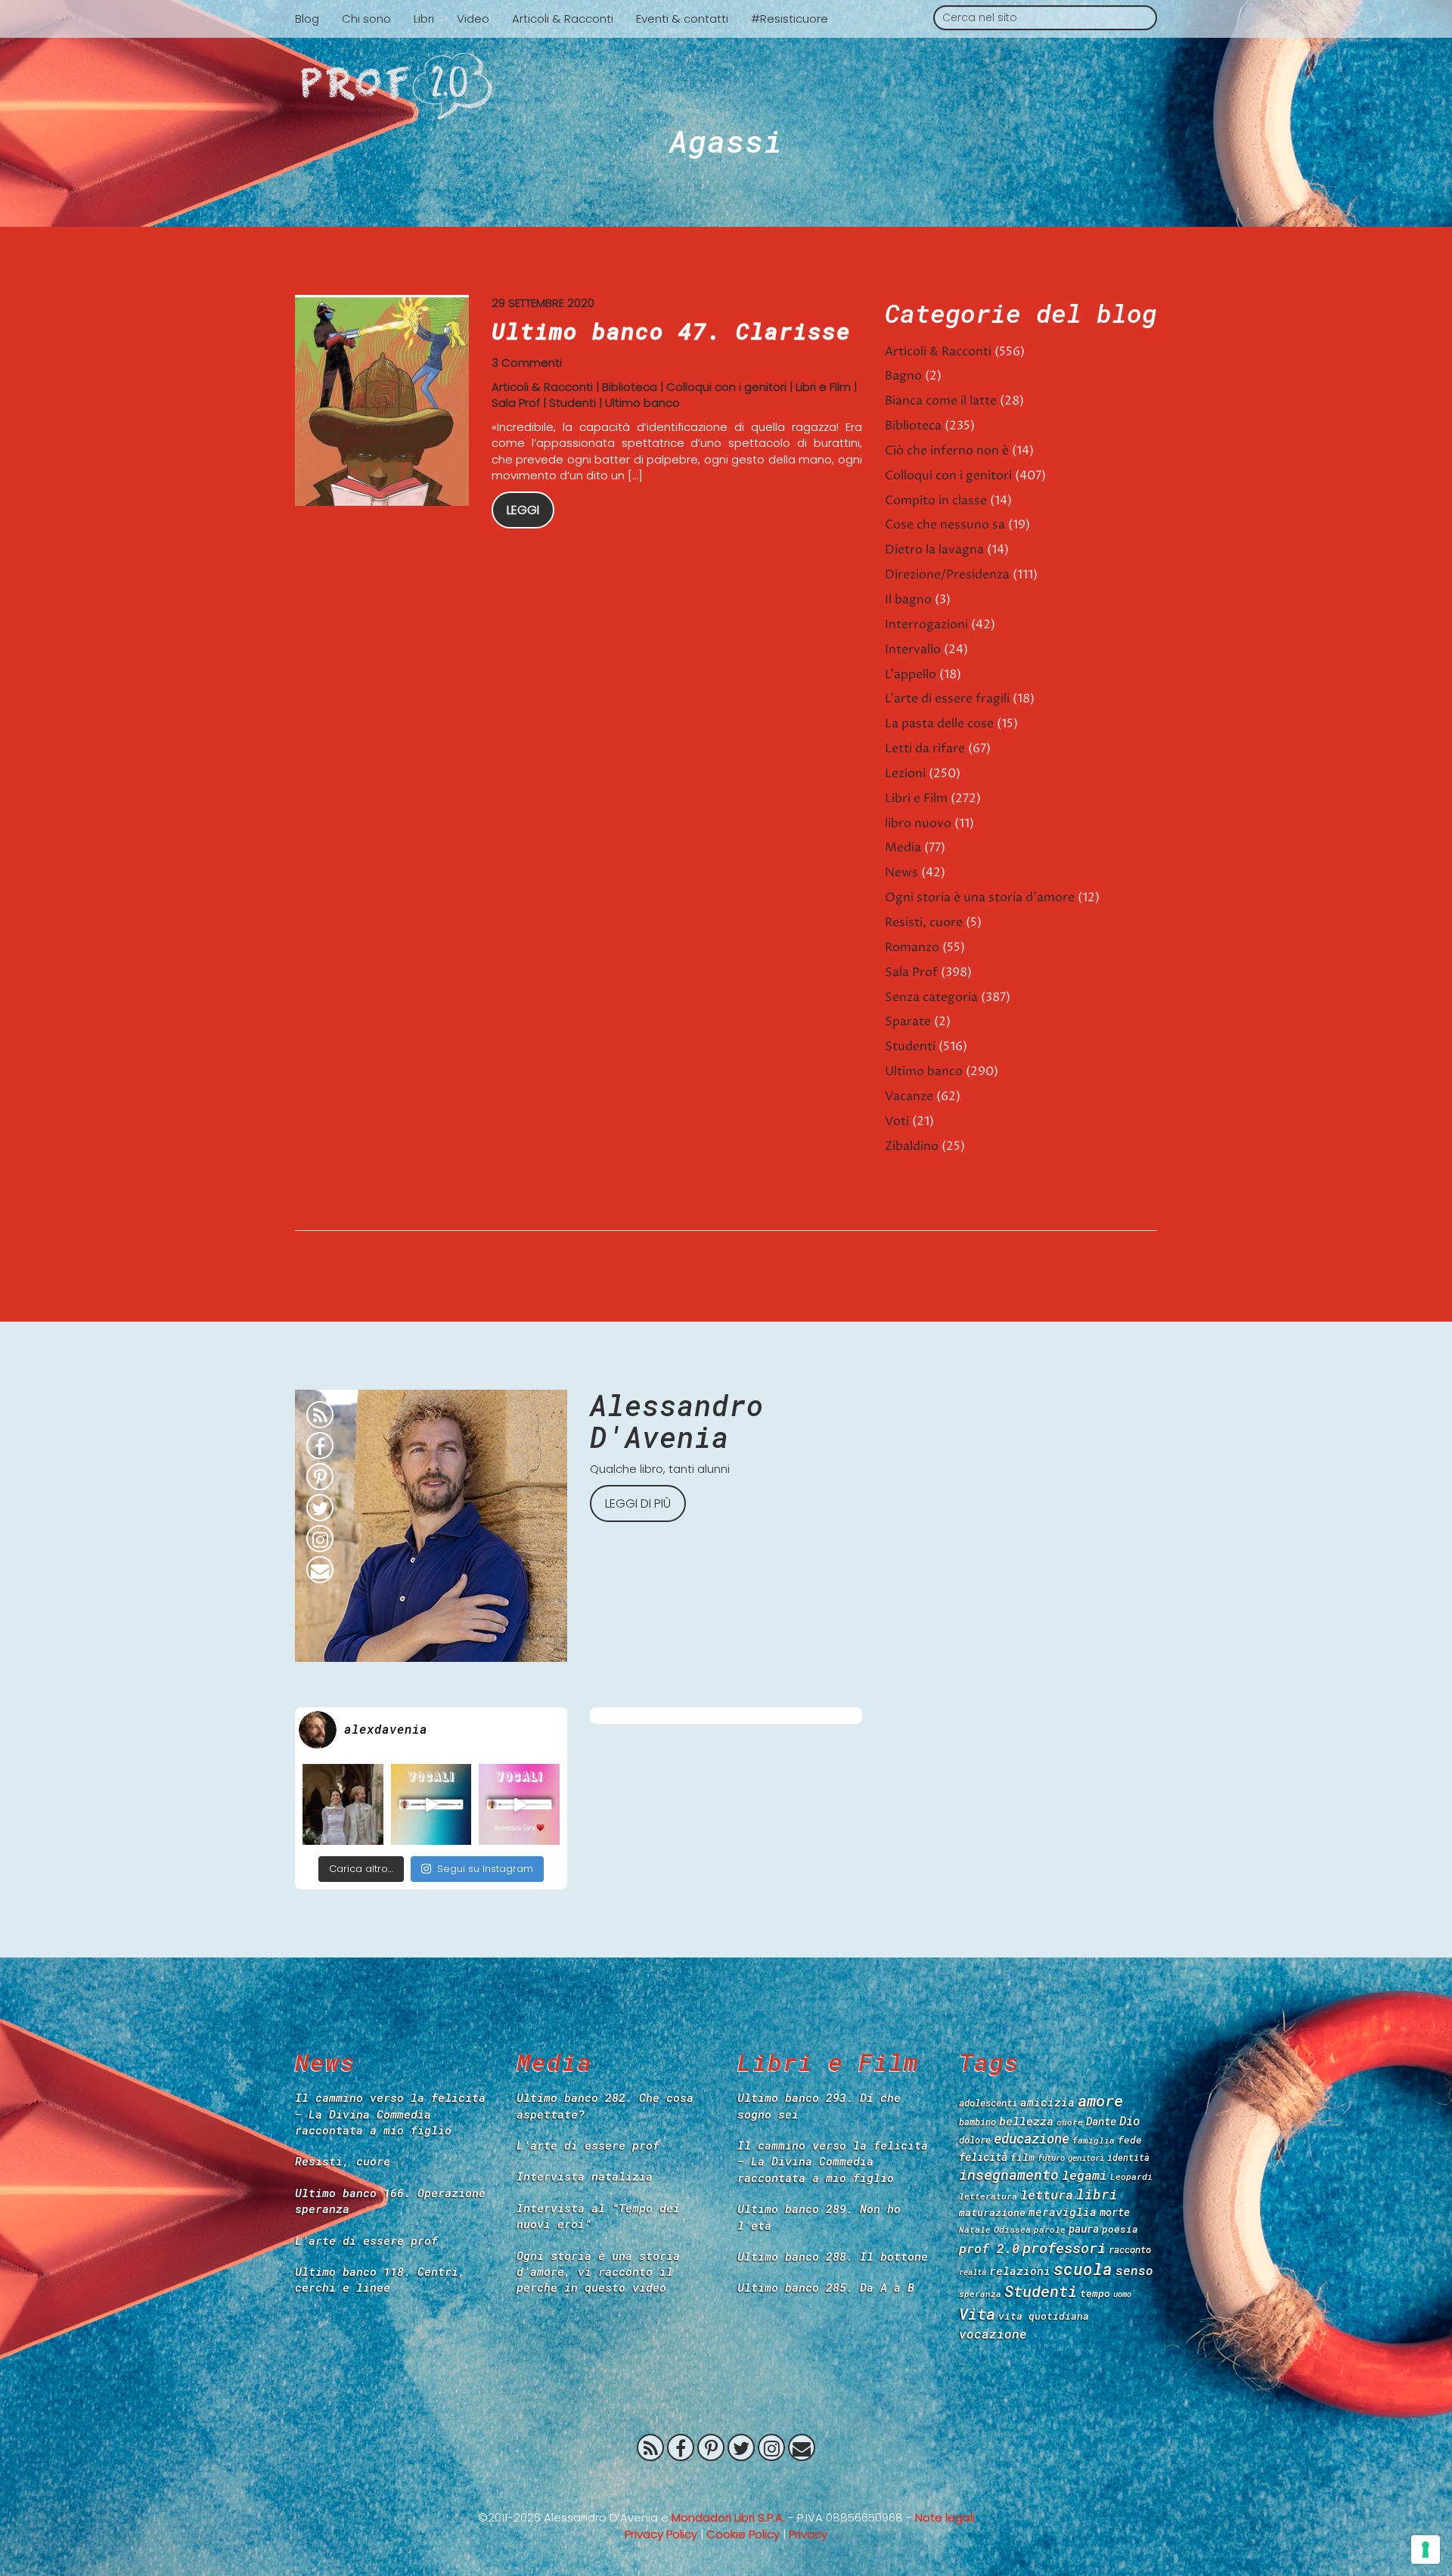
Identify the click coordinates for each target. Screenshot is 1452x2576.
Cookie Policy (743, 2534)
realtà (973, 2272)
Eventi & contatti (682, 19)
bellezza (1026, 2121)
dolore (975, 2140)
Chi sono (366, 19)
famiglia (1094, 2140)
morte (1115, 2212)
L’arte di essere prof (366, 2240)
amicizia (1047, 2102)
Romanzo (912, 947)
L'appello (911, 674)
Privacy (808, 2534)
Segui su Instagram (485, 1869)
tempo (1095, 2293)
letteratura (988, 2196)
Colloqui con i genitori (726, 387)
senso (1134, 2270)
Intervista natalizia (585, 2176)
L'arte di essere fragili (947, 699)
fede (1130, 2140)
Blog (307, 19)
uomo (1122, 2294)
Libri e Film (823, 387)
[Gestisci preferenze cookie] (1426, 2550)
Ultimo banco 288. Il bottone (833, 2256)
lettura (1047, 2195)
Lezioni (905, 773)
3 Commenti (527, 363)
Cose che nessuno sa (945, 525)
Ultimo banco (642, 403)
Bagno (903, 376)
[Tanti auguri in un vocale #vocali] (431, 1804)
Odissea (1012, 2229)
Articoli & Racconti (563, 19)
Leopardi (1131, 2176)
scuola (1083, 2269)
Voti (897, 1121)
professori (1064, 2247)
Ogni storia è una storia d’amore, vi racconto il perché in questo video (598, 2272)
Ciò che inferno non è (947, 451)
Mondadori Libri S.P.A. (728, 2517)
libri (1097, 2194)
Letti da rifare (925, 749)
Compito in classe (936, 501)
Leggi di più (638, 1503)
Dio (1129, 2120)
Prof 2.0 (726, 86)
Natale (975, 2229)
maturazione (992, 2212)
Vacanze (909, 1096)
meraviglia (1063, 2212)
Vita (977, 2314)
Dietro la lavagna (934, 550)
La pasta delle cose (939, 724)
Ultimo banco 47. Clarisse (671, 331)
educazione (1032, 2139)
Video (473, 19)
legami (1084, 2175)
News (901, 873)
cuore (1070, 2122)
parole (1050, 2229)
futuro (1051, 2158)
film (1022, 2157)
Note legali (945, 2517)
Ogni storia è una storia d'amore (980, 897)
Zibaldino (912, 1146)
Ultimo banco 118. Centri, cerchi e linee (380, 2279)
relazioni (1020, 2271)
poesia (1120, 2229)
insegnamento (1009, 2175)
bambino (977, 2122)
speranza (980, 2294)
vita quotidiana (1044, 2316)
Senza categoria (931, 997)
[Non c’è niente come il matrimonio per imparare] (343, 1804)
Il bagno (908, 600)
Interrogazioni (926, 625)
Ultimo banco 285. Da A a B (826, 2287)
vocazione (993, 2334)
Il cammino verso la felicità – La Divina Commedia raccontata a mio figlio (390, 2114)
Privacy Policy (661, 2534)
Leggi (523, 510)
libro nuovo (918, 823)
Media (903, 848)
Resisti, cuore (924, 922)
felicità (983, 2157)
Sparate (908, 1021)
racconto (1130, 2249)
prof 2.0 (989, 2248)
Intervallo (913, 649)
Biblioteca (630, 387)
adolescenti (988, 2103)
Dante (1101, 2121)
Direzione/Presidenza (947, 575)
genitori (1086, 2158)
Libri (424, 19)
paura (1084, 2229)
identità (1128, 2158)
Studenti (572, 403)
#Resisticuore (790, 19)
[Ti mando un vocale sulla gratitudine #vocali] (519, 1804)
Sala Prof (516, 403)
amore (1100, 2100)
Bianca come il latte (941, 401)
